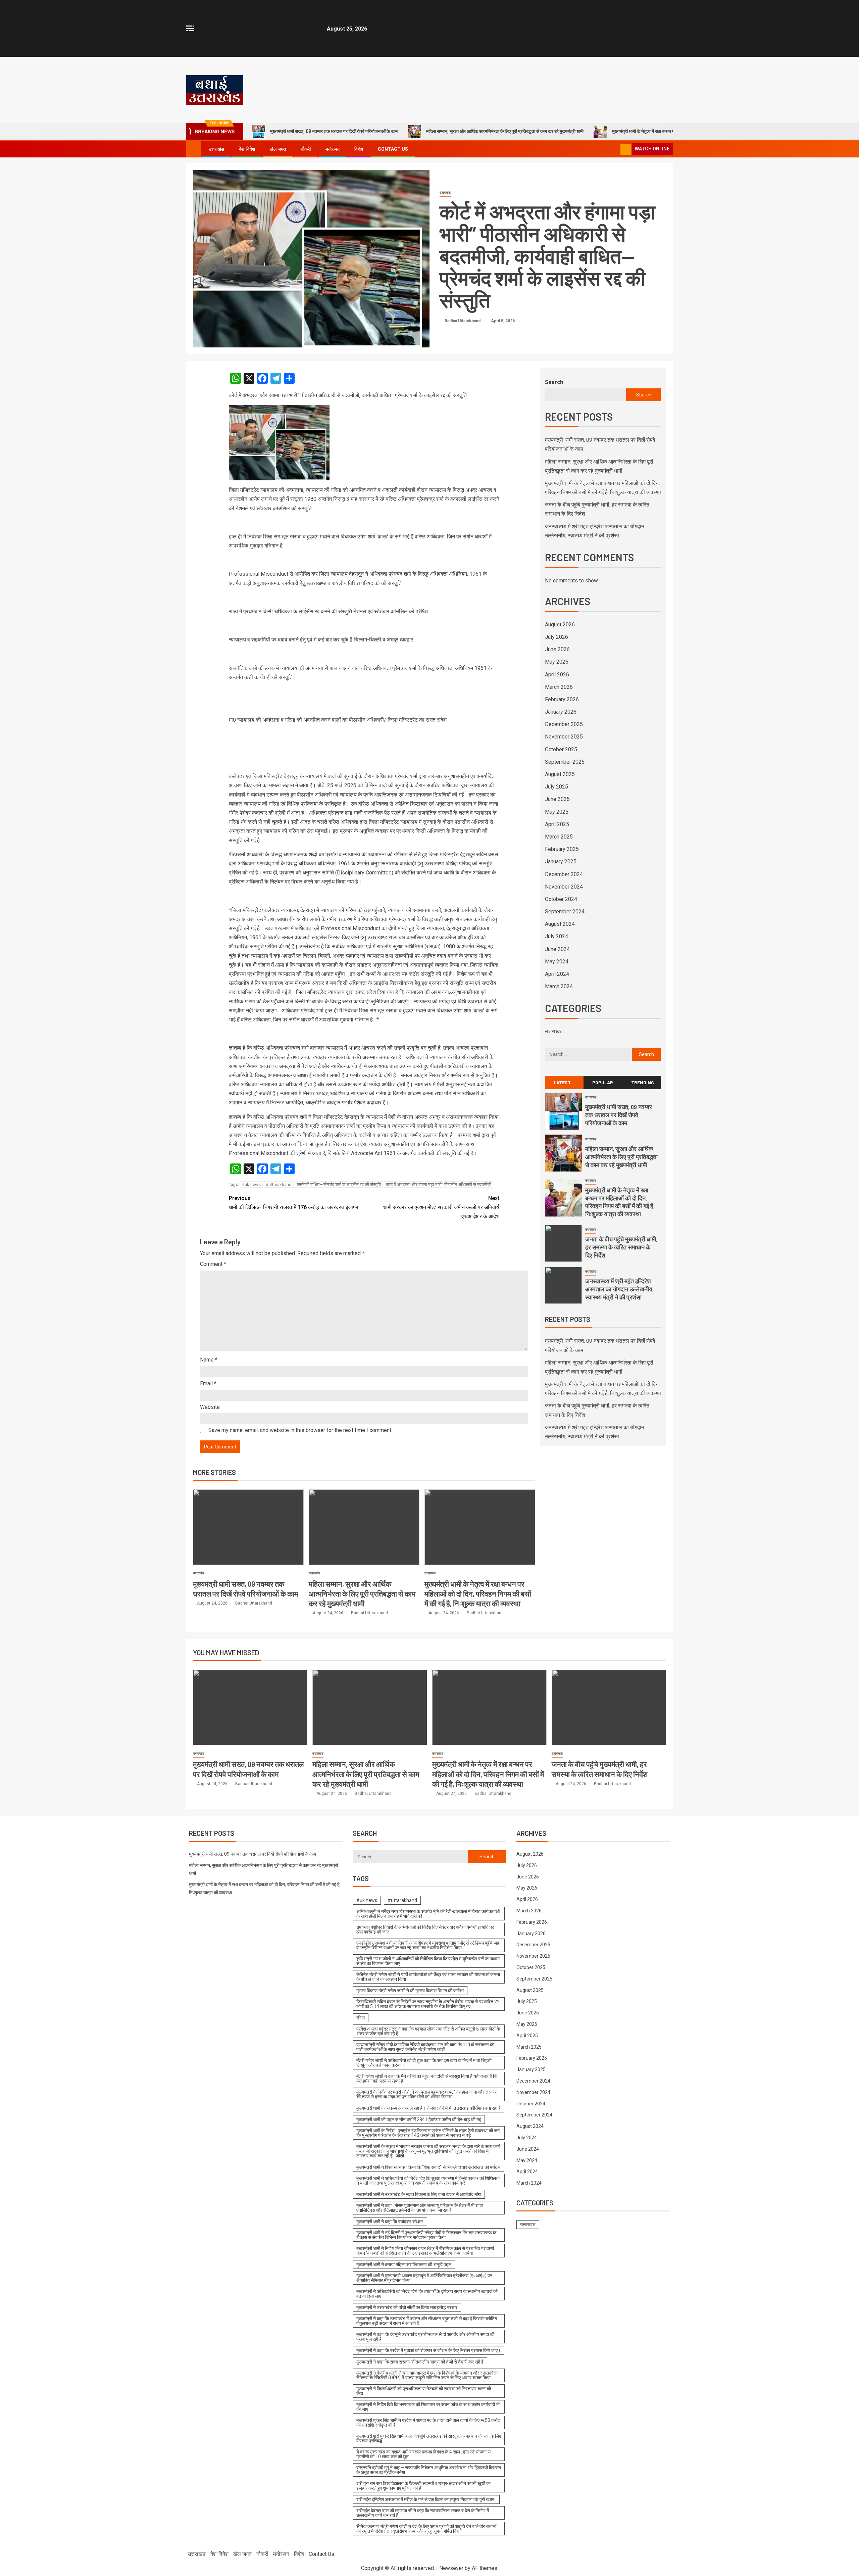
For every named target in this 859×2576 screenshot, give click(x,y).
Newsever (451, 2568)
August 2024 (560, 924)
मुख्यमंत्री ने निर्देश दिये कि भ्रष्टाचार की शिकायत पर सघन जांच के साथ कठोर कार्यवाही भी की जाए (428, 2407)
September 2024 (565, 912)
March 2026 (559, 687)
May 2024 (557, 962)
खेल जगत (278, 149)
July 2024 (557, 936)
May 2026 (557, 662)
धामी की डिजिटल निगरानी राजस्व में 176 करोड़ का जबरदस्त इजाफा (294, 1203)
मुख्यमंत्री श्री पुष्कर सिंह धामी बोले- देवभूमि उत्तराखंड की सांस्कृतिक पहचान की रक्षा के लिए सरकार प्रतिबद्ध (429, 2438)
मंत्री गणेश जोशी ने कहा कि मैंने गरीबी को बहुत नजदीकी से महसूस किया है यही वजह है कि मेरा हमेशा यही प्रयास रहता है (427, 2079)
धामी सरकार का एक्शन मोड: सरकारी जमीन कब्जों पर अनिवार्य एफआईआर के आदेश (441, 1207)
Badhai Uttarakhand (463, 321)
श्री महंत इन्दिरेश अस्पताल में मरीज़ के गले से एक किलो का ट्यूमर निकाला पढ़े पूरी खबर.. (426, 2499)
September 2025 (565, 762)
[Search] (615, 149)
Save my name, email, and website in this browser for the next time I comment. (300, 1430)
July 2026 (557, 637)
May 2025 (557, 812)
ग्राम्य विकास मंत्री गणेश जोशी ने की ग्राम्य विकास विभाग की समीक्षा (410, 1991)
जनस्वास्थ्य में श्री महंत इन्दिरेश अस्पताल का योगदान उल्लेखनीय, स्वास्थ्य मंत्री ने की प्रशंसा (619, 1289)
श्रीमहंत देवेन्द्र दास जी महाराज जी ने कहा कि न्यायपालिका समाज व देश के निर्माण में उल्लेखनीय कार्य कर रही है (423, 2513)
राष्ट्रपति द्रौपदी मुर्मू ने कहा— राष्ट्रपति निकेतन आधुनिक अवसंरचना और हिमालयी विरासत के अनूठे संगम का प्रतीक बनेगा (429, 2470)
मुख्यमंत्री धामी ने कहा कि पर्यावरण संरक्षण (390, 2222)
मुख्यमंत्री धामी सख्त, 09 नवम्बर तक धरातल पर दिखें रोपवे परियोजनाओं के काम (334, 131)
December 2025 (564, 724)
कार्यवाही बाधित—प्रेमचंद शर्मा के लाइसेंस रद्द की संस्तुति (339, 1184)
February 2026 (562, 699)
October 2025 (561, 749)
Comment (213, 1264)
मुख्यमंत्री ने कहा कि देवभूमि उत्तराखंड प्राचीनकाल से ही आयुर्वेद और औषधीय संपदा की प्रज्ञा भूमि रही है (425, 2337)
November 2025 (564, 737)
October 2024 (561, 899)
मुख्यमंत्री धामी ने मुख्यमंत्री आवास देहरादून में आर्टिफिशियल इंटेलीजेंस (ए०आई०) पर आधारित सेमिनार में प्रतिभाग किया (424, 2278)
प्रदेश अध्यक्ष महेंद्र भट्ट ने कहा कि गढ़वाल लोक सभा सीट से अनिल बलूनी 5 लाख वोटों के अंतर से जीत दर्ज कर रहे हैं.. (428, 2031)
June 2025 (557, 799)
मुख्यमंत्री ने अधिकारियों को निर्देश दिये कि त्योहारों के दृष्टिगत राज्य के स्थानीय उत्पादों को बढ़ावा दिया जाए (427, 2294)
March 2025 (559, 837)
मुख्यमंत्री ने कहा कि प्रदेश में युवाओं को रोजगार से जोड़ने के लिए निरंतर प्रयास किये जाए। (428, 2350)
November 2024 (564, 887)
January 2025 (561, 862)
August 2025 (560, 774)
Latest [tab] (562, 1082)
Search (554, 382)
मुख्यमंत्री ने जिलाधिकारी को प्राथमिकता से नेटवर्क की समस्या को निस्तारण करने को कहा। (424, 2391)
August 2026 (560, 625)
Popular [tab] (603, 1082)
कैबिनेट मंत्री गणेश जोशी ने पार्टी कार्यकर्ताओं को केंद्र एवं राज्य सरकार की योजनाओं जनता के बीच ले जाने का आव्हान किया (428, 1977)
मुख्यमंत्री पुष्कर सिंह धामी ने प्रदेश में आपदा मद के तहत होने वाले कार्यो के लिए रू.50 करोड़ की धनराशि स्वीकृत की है (428, 2423)
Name (209, 1360)
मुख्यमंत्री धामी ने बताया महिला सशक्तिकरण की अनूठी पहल (404, 2264)
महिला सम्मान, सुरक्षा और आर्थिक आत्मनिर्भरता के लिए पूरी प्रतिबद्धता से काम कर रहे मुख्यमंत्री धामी (505, 131)
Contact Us (393, 149)
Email (208, 1384)
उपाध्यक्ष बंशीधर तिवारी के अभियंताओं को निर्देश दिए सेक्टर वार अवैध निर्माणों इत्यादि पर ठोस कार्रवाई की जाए (425, 1929)
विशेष (359, 149)
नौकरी (306, 149)
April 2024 (557, 974)
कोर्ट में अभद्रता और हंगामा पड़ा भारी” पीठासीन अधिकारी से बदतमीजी (439, 1184)
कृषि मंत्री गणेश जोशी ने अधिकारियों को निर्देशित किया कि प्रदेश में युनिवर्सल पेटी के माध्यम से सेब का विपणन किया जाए (428, 1961)
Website (210, 1407)
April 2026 (557, 675)
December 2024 (564, 874)
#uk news (251, 1184)
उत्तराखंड (216, 149)
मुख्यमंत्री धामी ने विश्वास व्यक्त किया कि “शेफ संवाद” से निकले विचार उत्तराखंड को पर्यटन (428, 2167)
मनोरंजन (333, 149)
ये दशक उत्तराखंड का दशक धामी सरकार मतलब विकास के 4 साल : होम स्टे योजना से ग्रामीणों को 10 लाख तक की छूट (423, 2454)
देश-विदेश (247, 149)
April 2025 (557, 824)
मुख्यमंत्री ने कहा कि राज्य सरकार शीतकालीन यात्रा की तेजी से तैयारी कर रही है (420, 2362)
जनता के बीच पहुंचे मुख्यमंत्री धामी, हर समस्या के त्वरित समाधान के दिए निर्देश (621, 1247)
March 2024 (559, 986)
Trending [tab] (643, 1082)
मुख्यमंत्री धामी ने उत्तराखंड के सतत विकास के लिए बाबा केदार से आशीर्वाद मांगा (419, 2194)
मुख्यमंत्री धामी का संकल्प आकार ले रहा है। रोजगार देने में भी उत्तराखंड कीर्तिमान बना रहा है (428, 2108)
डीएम (361, 2018)
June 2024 (557, 949)
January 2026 (561, 712)
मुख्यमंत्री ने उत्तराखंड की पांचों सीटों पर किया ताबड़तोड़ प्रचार (407, 2307)
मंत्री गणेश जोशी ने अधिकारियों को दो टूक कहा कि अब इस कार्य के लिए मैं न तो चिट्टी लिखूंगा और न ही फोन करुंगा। (424, 2063)
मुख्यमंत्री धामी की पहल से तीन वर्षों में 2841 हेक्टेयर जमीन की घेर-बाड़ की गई (419, 2119)
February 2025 (562, 849)
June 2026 (557, 649)
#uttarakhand (279, 1184)
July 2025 (557, 787)
